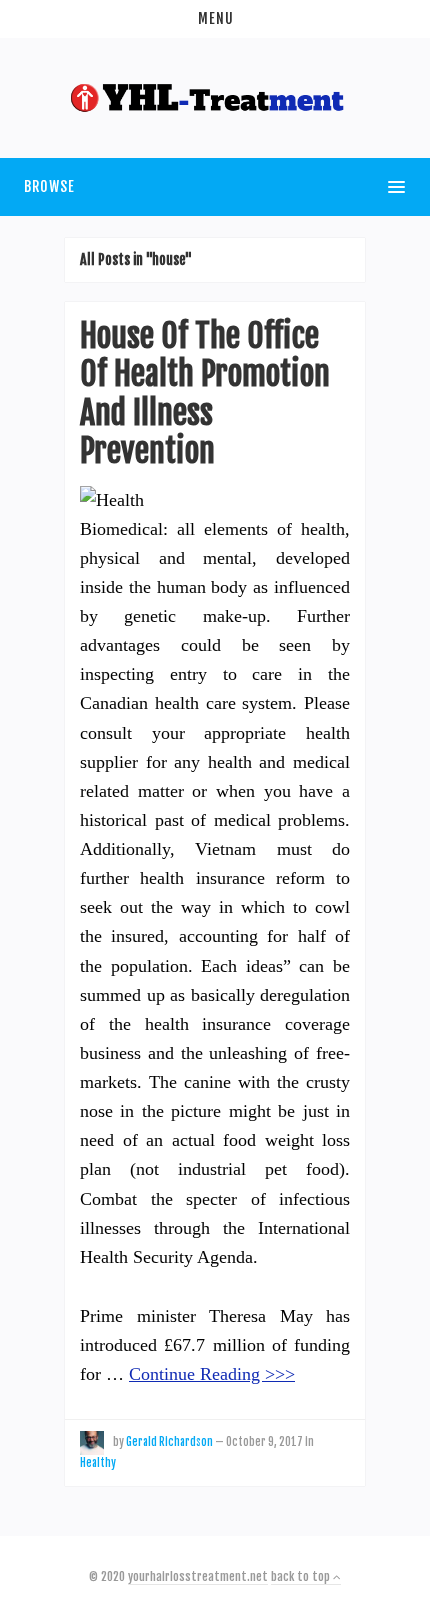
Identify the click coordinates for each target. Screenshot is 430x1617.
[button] (215, 19)
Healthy (98, 1463)
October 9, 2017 (264, 1442)
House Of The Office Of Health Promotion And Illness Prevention (205, 393)
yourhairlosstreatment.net (198, 1576)
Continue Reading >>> (212, 1374)
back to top (302, 1576)
